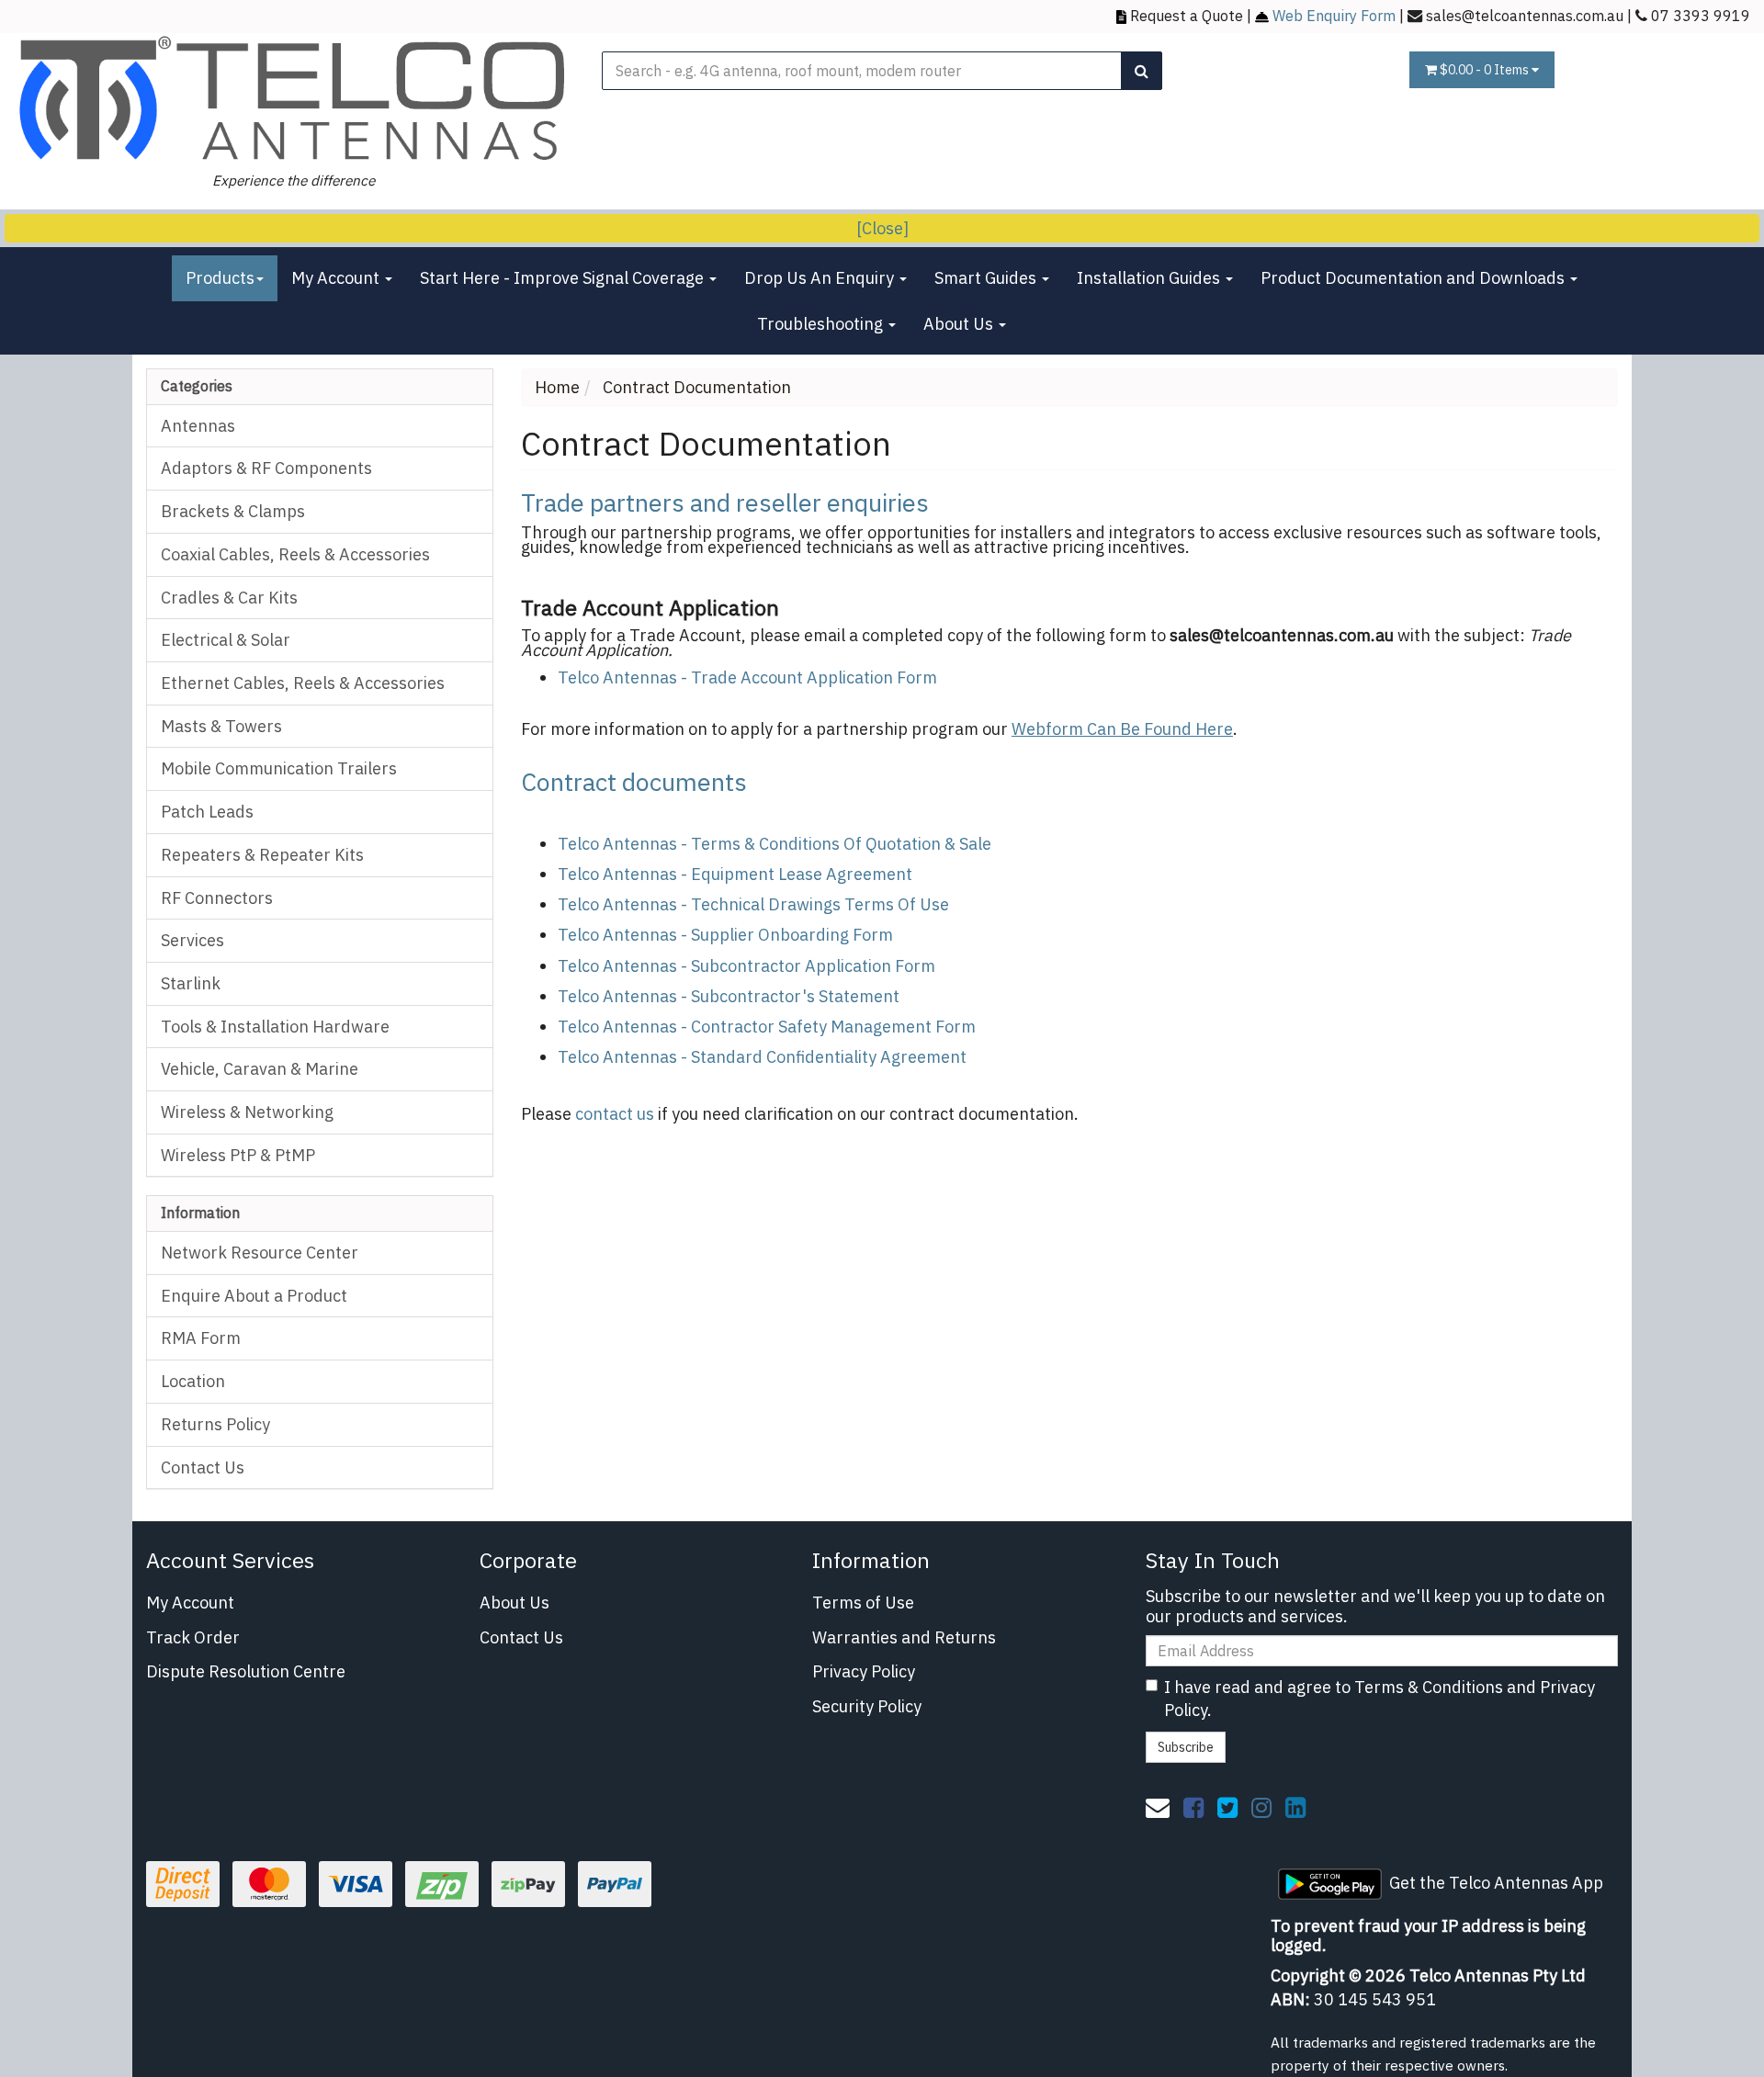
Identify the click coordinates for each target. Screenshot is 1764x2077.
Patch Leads (207, 812)
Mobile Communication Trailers (279, 768)
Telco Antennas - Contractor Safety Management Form (767, 1027)
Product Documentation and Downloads (1414, 278)
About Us (960, 324)
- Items (1486, 70)
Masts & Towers (221, 726)
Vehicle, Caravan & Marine (260, 1069)
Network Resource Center (260, 1253)
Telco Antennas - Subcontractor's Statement (729, 996)
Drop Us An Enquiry (821, 278)
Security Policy (867, 1706)
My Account (337, 278)
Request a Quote (1187, 15)
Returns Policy (215, 1424)
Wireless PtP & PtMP (238, 1155)
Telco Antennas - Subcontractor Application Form (746, 966)
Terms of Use (863, 1603)
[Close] (882, 228)
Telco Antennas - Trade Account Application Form (747, 677)
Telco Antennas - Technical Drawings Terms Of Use (753, 904)
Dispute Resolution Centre (246, 1671)
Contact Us (203, 1467)
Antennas (198, 426)
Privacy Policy (864, 1671)
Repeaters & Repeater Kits (262, 855)
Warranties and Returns (904, 1637)
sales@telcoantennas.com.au (1525, 15)
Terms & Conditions (1429, 1687)
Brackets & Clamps (233, 511)
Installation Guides (1150, 278)
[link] (1193, 1807)
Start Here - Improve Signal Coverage (564, 278)
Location (193, 1381)
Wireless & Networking (247, 1112)
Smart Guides (987, 278)
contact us (615, 1114)
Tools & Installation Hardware (275, 1027)
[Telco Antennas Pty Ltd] (294, 99)
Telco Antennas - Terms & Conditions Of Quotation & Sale (775, 844)
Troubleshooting (822, 324)
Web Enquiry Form (1334, 15)
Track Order (193, 1637)
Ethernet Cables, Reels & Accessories (303, 683)
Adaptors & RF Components (266, 468)
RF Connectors (217, 898)
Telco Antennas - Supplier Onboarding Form (725, 935)
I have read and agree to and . (1380, 1699)
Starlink (191, 983)
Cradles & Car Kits (229, 598)
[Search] (1142, 71)
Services (192, 940)
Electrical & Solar (226, 640)
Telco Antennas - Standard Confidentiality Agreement (762, 1057)
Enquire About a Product (254, 1296)
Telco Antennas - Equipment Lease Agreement (735, 874)
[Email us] (1158, 1807)
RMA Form (201, 1338)
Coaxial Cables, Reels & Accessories (295, 554)
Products (220, 278)
